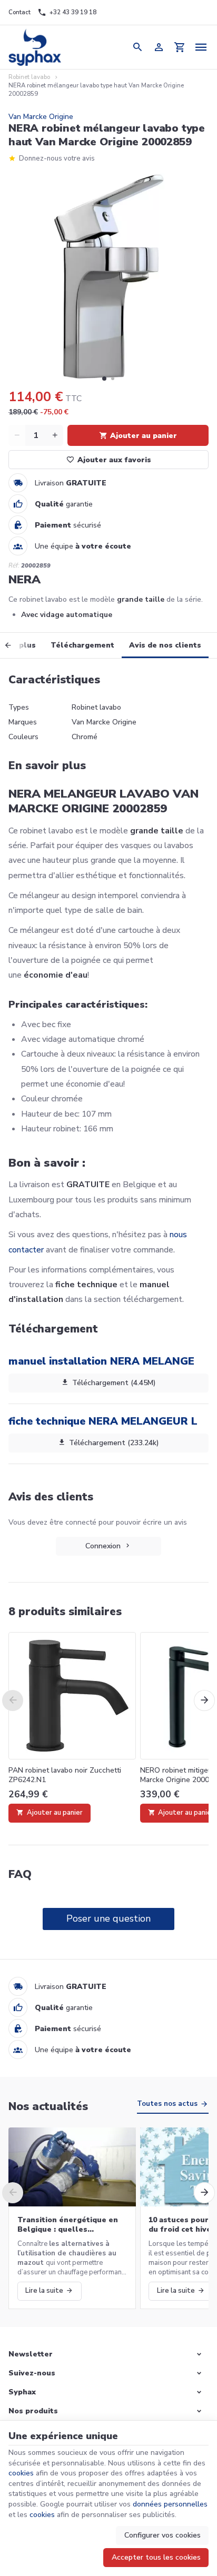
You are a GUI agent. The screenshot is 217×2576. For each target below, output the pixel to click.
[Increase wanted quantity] (55, 435)
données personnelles (170, 2504)
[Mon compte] (159, 47)
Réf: (14, 566)
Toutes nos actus (167, 2104)
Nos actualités (48, 2106)
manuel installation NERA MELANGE (101, 1361)
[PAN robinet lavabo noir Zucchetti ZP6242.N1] (72, 1696)
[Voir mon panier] (180, 47)
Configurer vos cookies (162, 2535)
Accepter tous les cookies (156, 2557)
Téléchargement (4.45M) (114, 1383)
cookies (21, 2473)
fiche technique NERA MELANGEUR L (103, 1421)
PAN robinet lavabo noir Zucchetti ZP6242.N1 (65, 1775)
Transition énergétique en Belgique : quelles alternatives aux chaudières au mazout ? (71, 2225)
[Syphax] (34, 47)
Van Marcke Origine (41, 117)
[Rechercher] (137, 47)
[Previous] (16, 645)
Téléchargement (82, 645)
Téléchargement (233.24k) (114, 1443)
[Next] (204, 1700)
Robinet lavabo (29, 77)
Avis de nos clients (165, 645)
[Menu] (201, 47)
